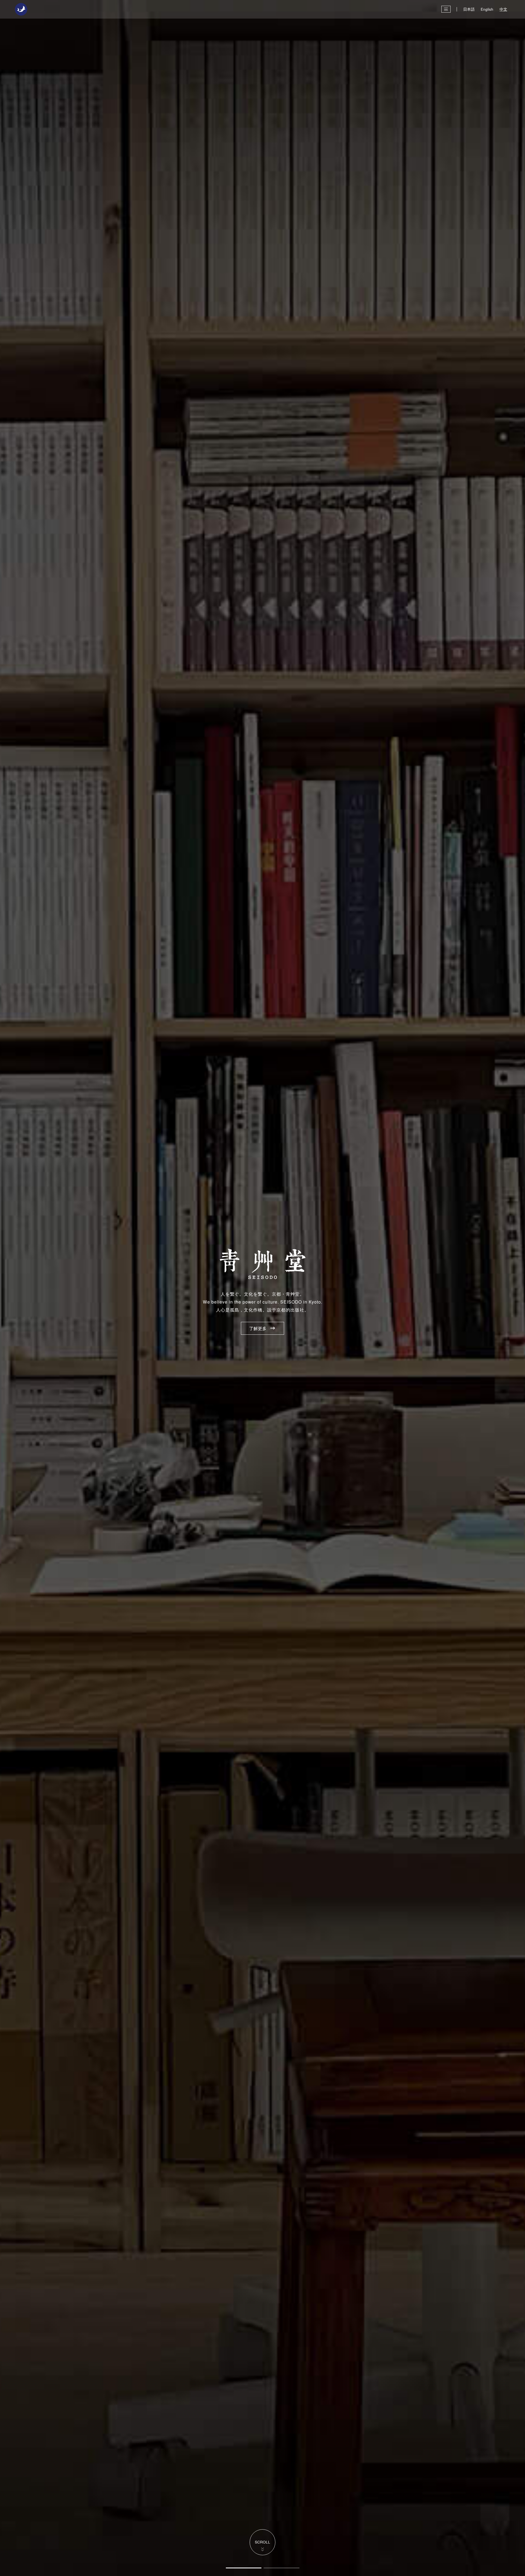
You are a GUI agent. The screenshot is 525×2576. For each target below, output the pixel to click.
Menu (446, 9)
